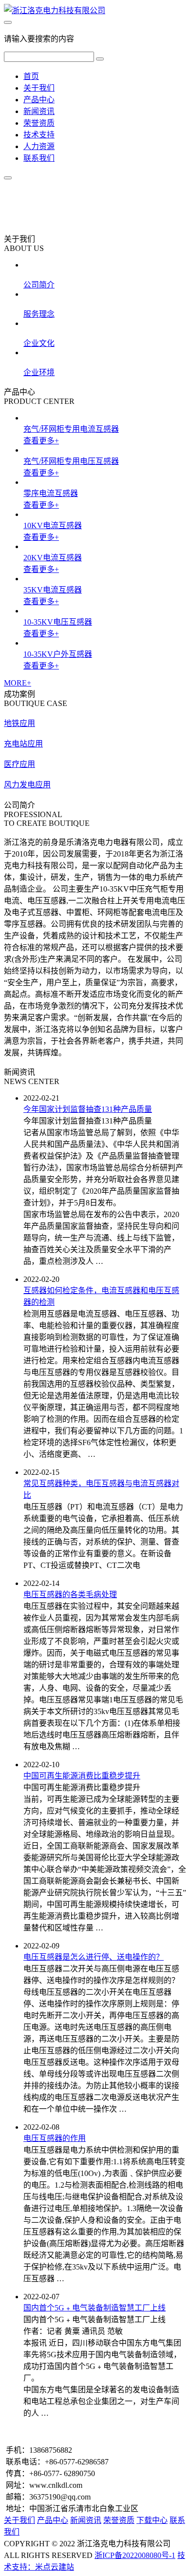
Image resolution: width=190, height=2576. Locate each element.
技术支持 (39, 135)
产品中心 (39, 100)
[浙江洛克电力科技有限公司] (55, 10)
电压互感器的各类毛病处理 (70, 1594)
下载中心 (152, 2520)
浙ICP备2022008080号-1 (135, 2555)
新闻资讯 (39, 111)
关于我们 (39, 88)
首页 (31, 76)
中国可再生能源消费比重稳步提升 (82, 1776)
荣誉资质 (39, 123)
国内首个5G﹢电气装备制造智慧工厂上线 (95, 2308)
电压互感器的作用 (55, 2138)
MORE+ (18, 683)
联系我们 (39, 158)
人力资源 (39, 146)
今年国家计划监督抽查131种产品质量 (88, 1109)
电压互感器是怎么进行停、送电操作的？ (94, 1957)
